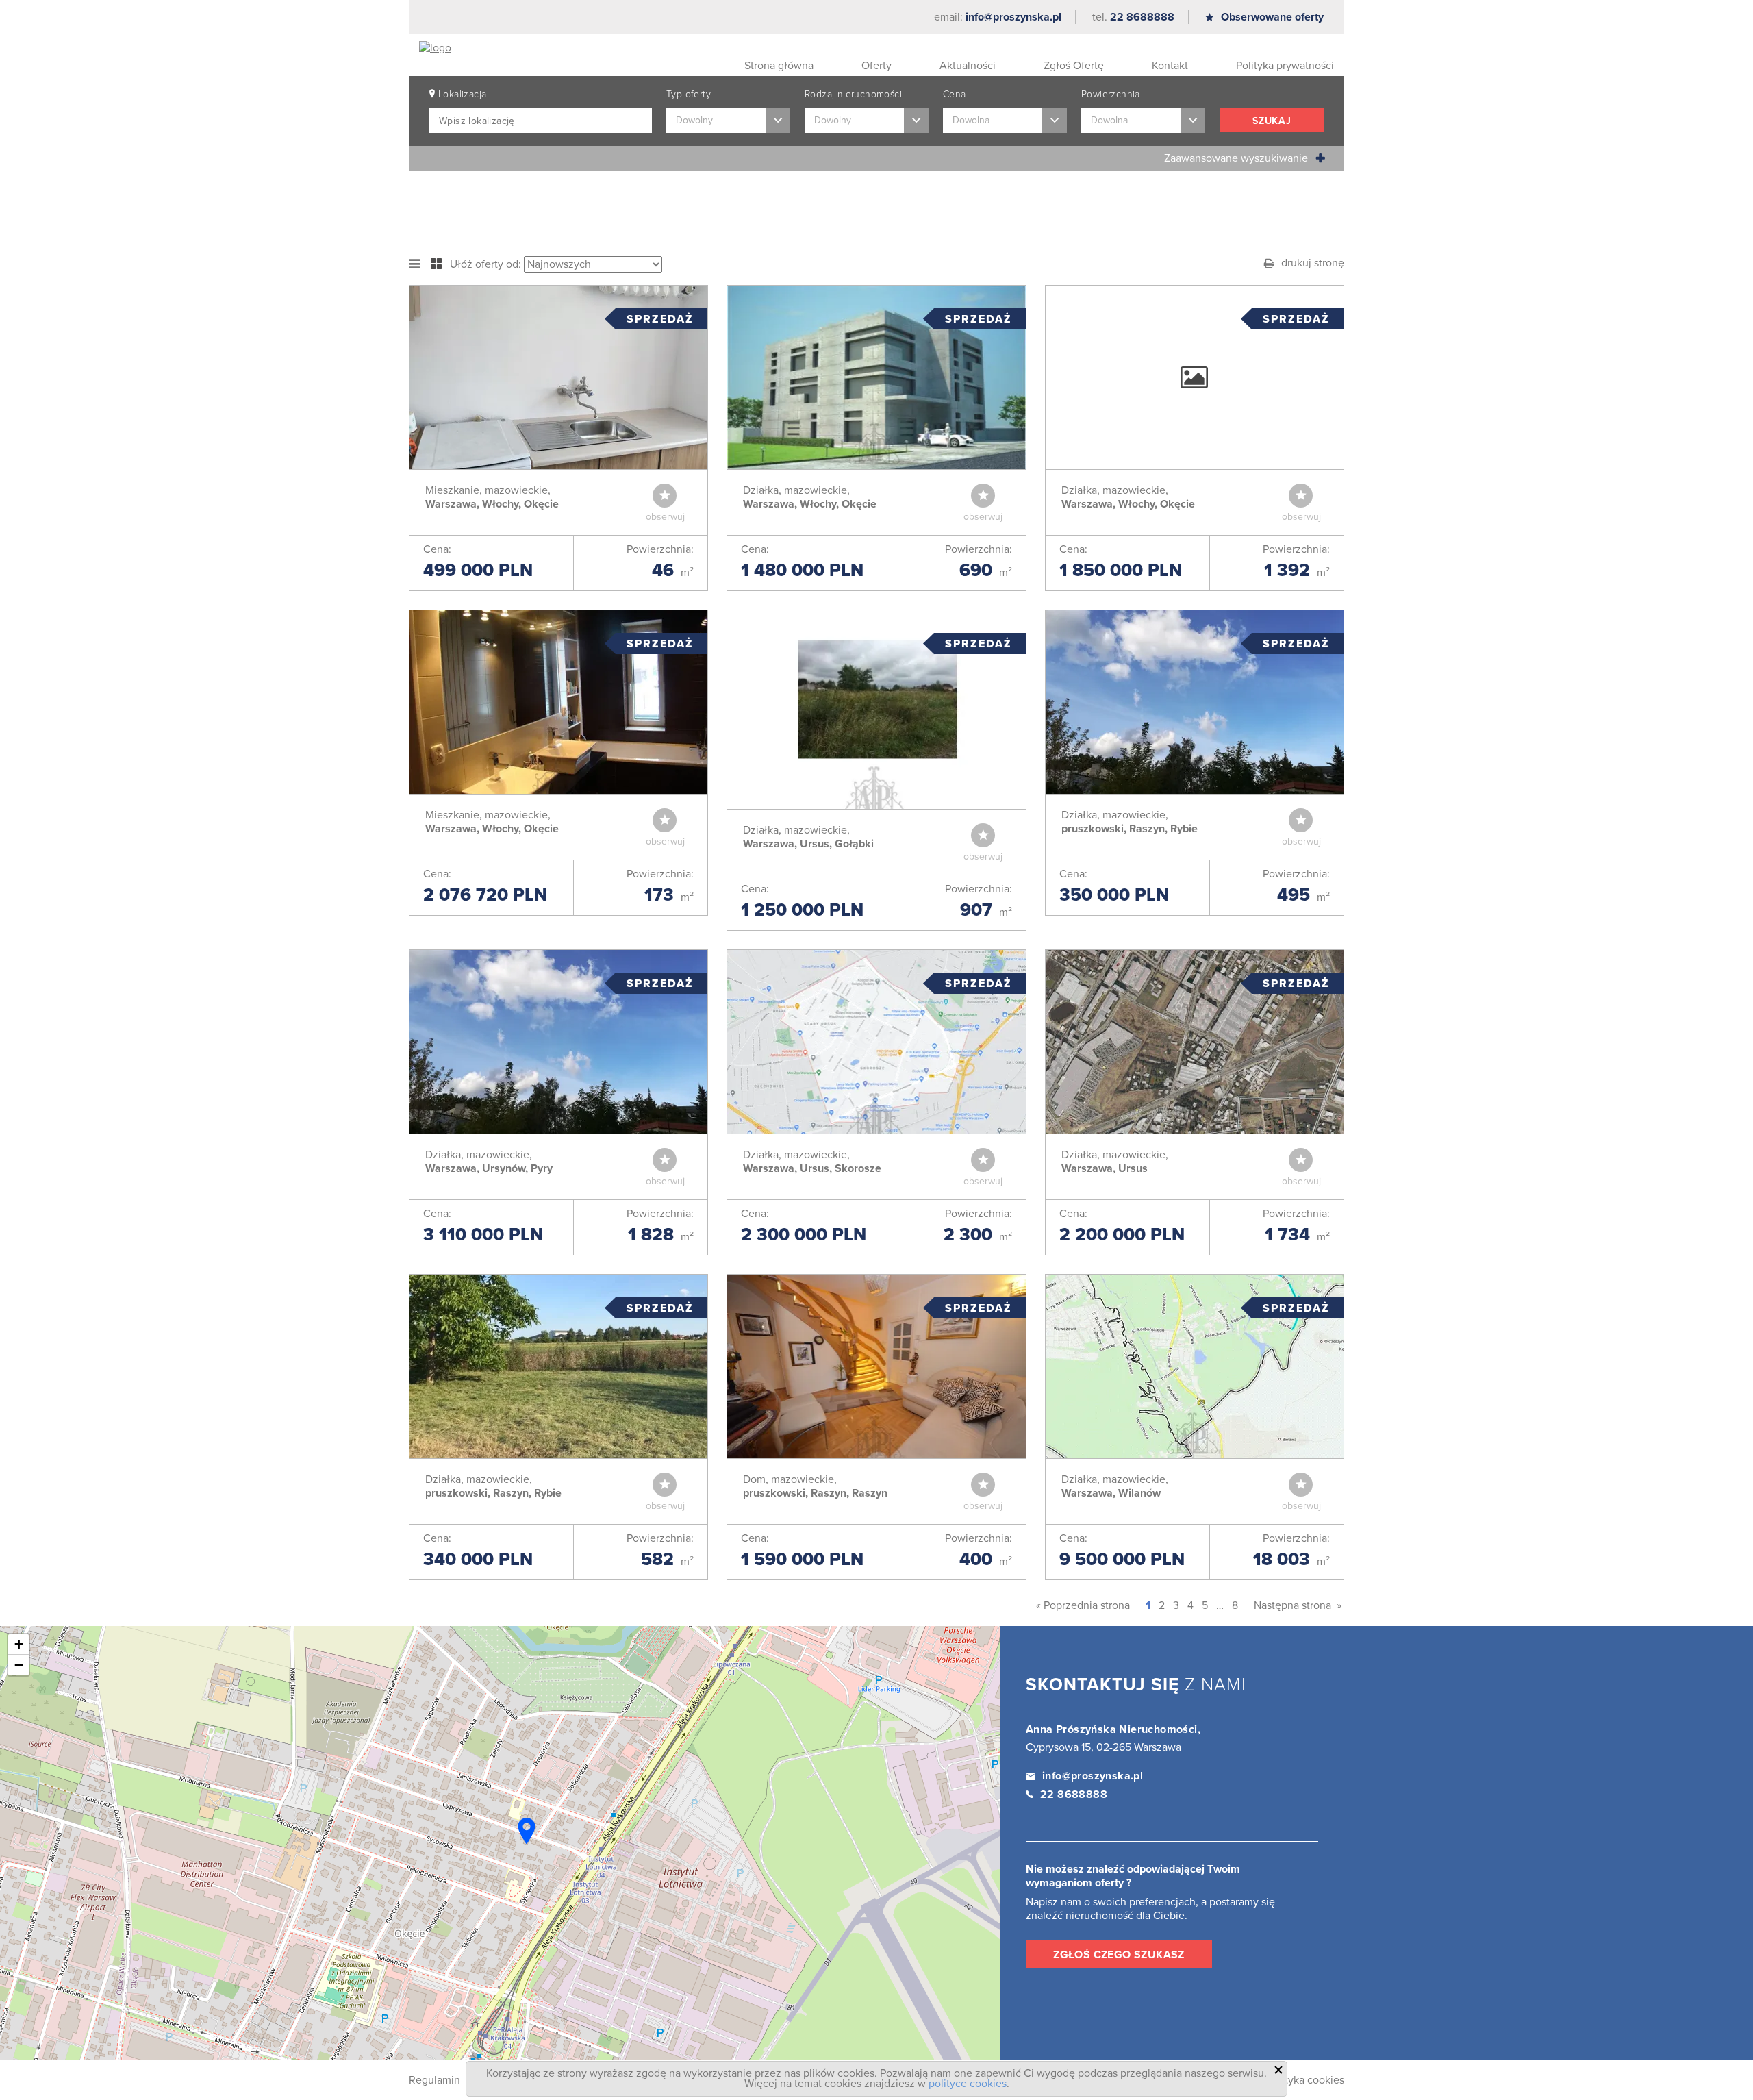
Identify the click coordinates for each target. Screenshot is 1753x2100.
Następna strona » (1298, 1605)
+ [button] (19, 1644)
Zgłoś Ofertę (1074, 66)
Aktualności (968, 66)
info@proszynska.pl (1013, 17)
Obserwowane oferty (1272, 17)
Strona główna (779, 66)
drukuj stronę (1313, 263)
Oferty (876, 66)
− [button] (19, 1665)
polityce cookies (968, 2084)
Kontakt (1170, 66)
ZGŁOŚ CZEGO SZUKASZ (1119, 1955)
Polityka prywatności (1285, 66)
